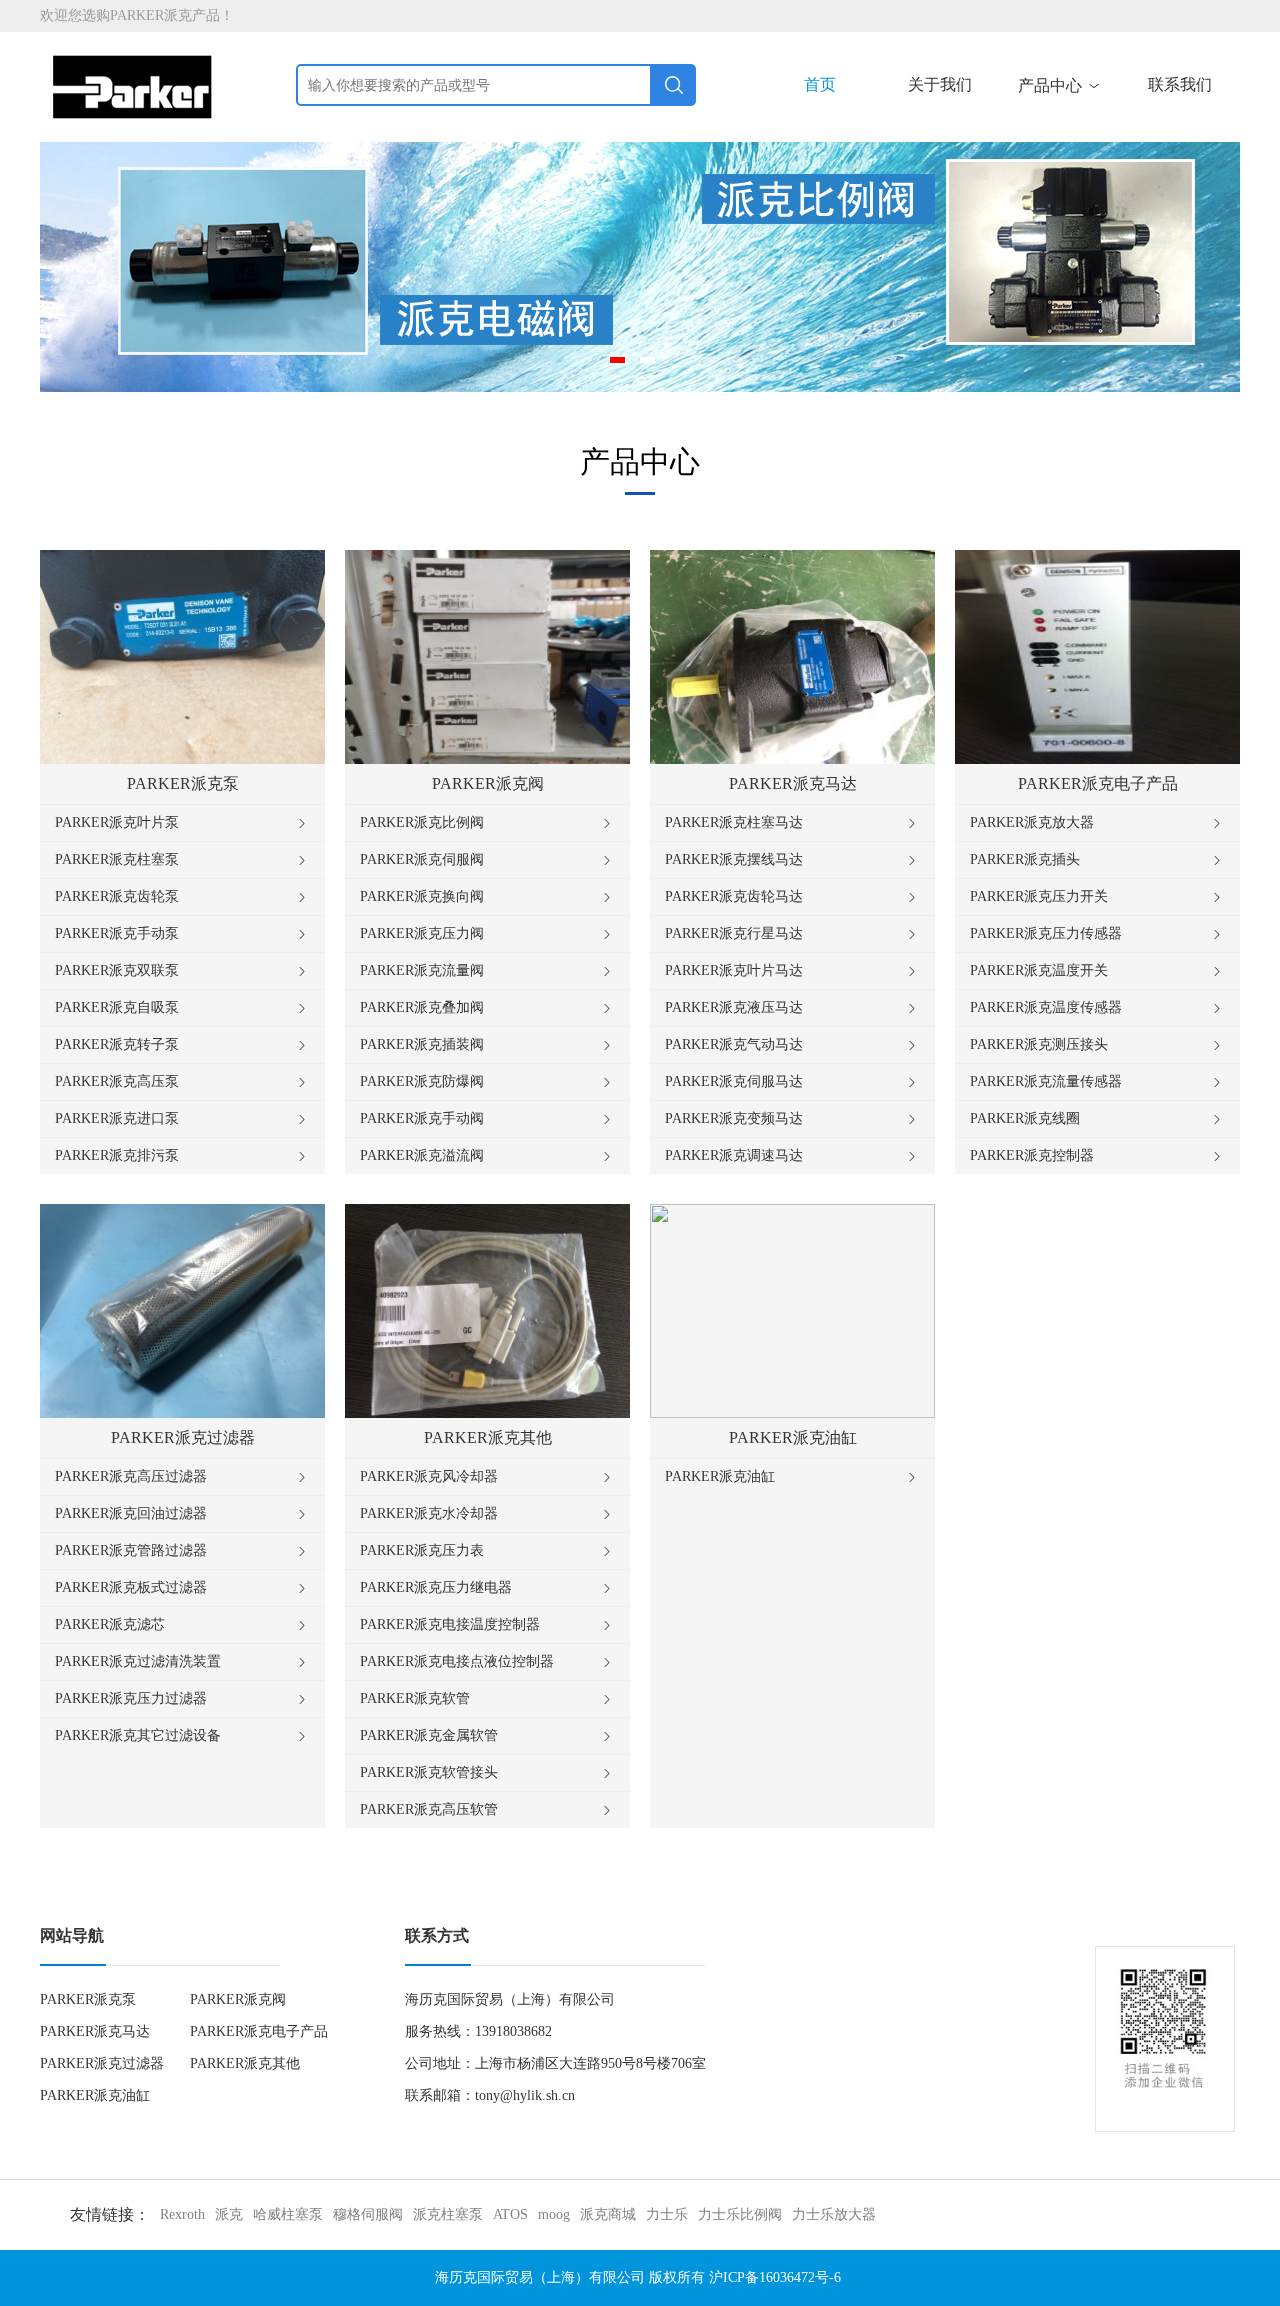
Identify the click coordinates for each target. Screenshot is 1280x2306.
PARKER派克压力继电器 (487, 1588)
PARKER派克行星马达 (792, 934)
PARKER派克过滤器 (102, 2063)
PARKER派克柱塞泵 (182, 860)
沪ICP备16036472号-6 (775, 2277)
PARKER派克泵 (88, 1999)
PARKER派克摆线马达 (792, 860)
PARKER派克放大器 (1097, 823)
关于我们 (940, 84)
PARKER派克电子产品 (259, 2031)
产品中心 (1060, 85)
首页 (820, 84)
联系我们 (1180, 84)
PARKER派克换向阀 (487, 897)
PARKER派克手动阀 (487, 1119)
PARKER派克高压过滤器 (182, 1477)
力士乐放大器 (834, 2214)
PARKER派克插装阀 (487, 1045)
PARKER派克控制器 (1097, 1156)
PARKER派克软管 (487, 1699)
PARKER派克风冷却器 (487, 1477)
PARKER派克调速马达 (792, 1156)
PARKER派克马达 (95, 2031)
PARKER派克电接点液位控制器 (487, 1662)
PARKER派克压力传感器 (1097, 934)
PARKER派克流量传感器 (1097, 1082)
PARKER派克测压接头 (1097, 1045)
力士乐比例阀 (740, 2214)
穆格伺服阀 (368, 2214)
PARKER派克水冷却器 (487, 1514)
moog (554, 2214)
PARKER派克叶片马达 (792, 971)
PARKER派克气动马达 (792, 1045)
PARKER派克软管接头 (487, 1773)
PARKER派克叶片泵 (182, 823)
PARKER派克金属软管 (487, 1736)
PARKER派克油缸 (792, 1477)
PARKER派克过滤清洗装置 (182, 1662)
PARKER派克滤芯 (182, 1625)
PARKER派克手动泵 (182, 934)
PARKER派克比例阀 (487, 823)
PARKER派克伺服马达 (792, 1082)
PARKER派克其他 (245, 2063)
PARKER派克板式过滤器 (182, 1588)
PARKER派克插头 (1097, 860)
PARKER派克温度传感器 (1097, 1008)
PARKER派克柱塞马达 (792, 823)
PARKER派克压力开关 (1097, 897)
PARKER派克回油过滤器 (182, 1514)
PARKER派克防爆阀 (487, 1082)
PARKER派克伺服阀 (487, 860)
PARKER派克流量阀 (487, 971)
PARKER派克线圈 (1097, 1119)
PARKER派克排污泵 (182, 1156)
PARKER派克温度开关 (1097, 971)
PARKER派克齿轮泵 (182, 897)
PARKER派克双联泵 (182, 971)
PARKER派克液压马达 (792, 1008)
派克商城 (608, 2214)
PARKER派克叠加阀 (487, 1008)
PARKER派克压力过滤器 (182, 1699)
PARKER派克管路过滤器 (182, 1551)
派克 (229, 2214)
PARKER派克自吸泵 (182, 1008)
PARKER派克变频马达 (792, 1119)
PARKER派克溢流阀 (487, 1156)
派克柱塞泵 (448, 2214)
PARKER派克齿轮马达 (792, 897)
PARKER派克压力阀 (487, 934)
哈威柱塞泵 (288, 2214)
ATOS (510, 2214)
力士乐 (667, 2214)
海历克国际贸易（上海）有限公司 (540, 2277)
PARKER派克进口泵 (182, 1119)
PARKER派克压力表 (487, 1551)
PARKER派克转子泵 (182, 1045)
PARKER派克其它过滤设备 (182, 1736)
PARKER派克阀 (238, 1999)
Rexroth (182, 2214)
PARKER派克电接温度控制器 (487, 1625)
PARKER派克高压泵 (182, 1082)
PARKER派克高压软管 (487, 1810)
